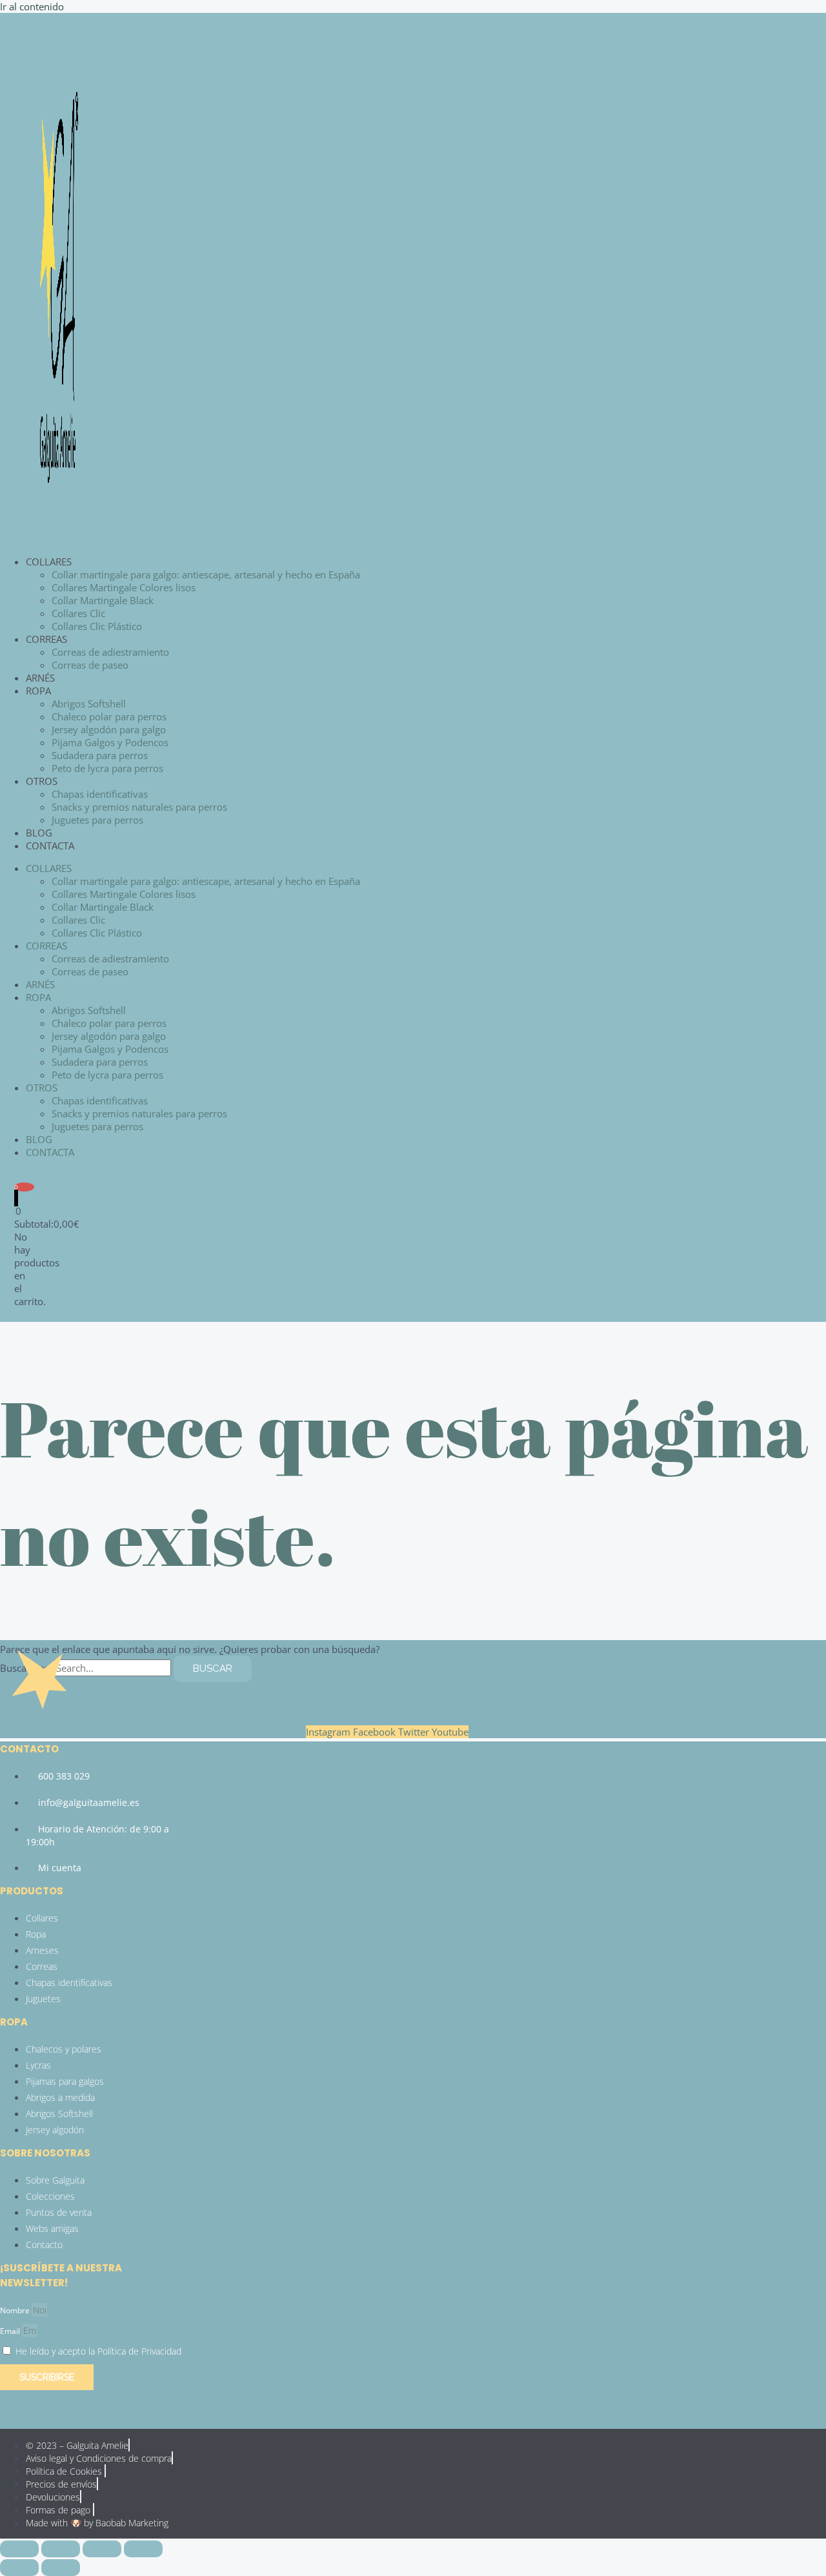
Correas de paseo (90, 665)
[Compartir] (102, 2549)
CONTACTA (50, 846)
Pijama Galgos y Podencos (110, 742)
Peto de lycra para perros (107, 768)
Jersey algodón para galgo (109, 729)
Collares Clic (78, 613)
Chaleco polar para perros (109, 716)
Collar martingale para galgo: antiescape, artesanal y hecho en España (206, 574)
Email (11, 2331)
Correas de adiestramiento (110, 652)
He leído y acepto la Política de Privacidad (98, 2351)
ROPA (38, 691)
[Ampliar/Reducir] (19, 2549)
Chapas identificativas (100, 794)
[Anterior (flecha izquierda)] (19, 2568)
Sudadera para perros (100, 755)
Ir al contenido (32, 6)
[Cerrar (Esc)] (143, 2549)
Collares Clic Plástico (97, 626)
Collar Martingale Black (103, 600)
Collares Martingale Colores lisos (124, 587)
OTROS (42, 781)
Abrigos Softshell (89, 704)
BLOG (39, 833)
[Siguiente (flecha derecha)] (61, 2568)
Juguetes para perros (97, 820)
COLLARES (49, 562)
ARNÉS (40, 678)
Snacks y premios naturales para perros (139, 807)
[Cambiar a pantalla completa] (61, 2549)
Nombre (16, 2310)
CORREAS (46, 639)
